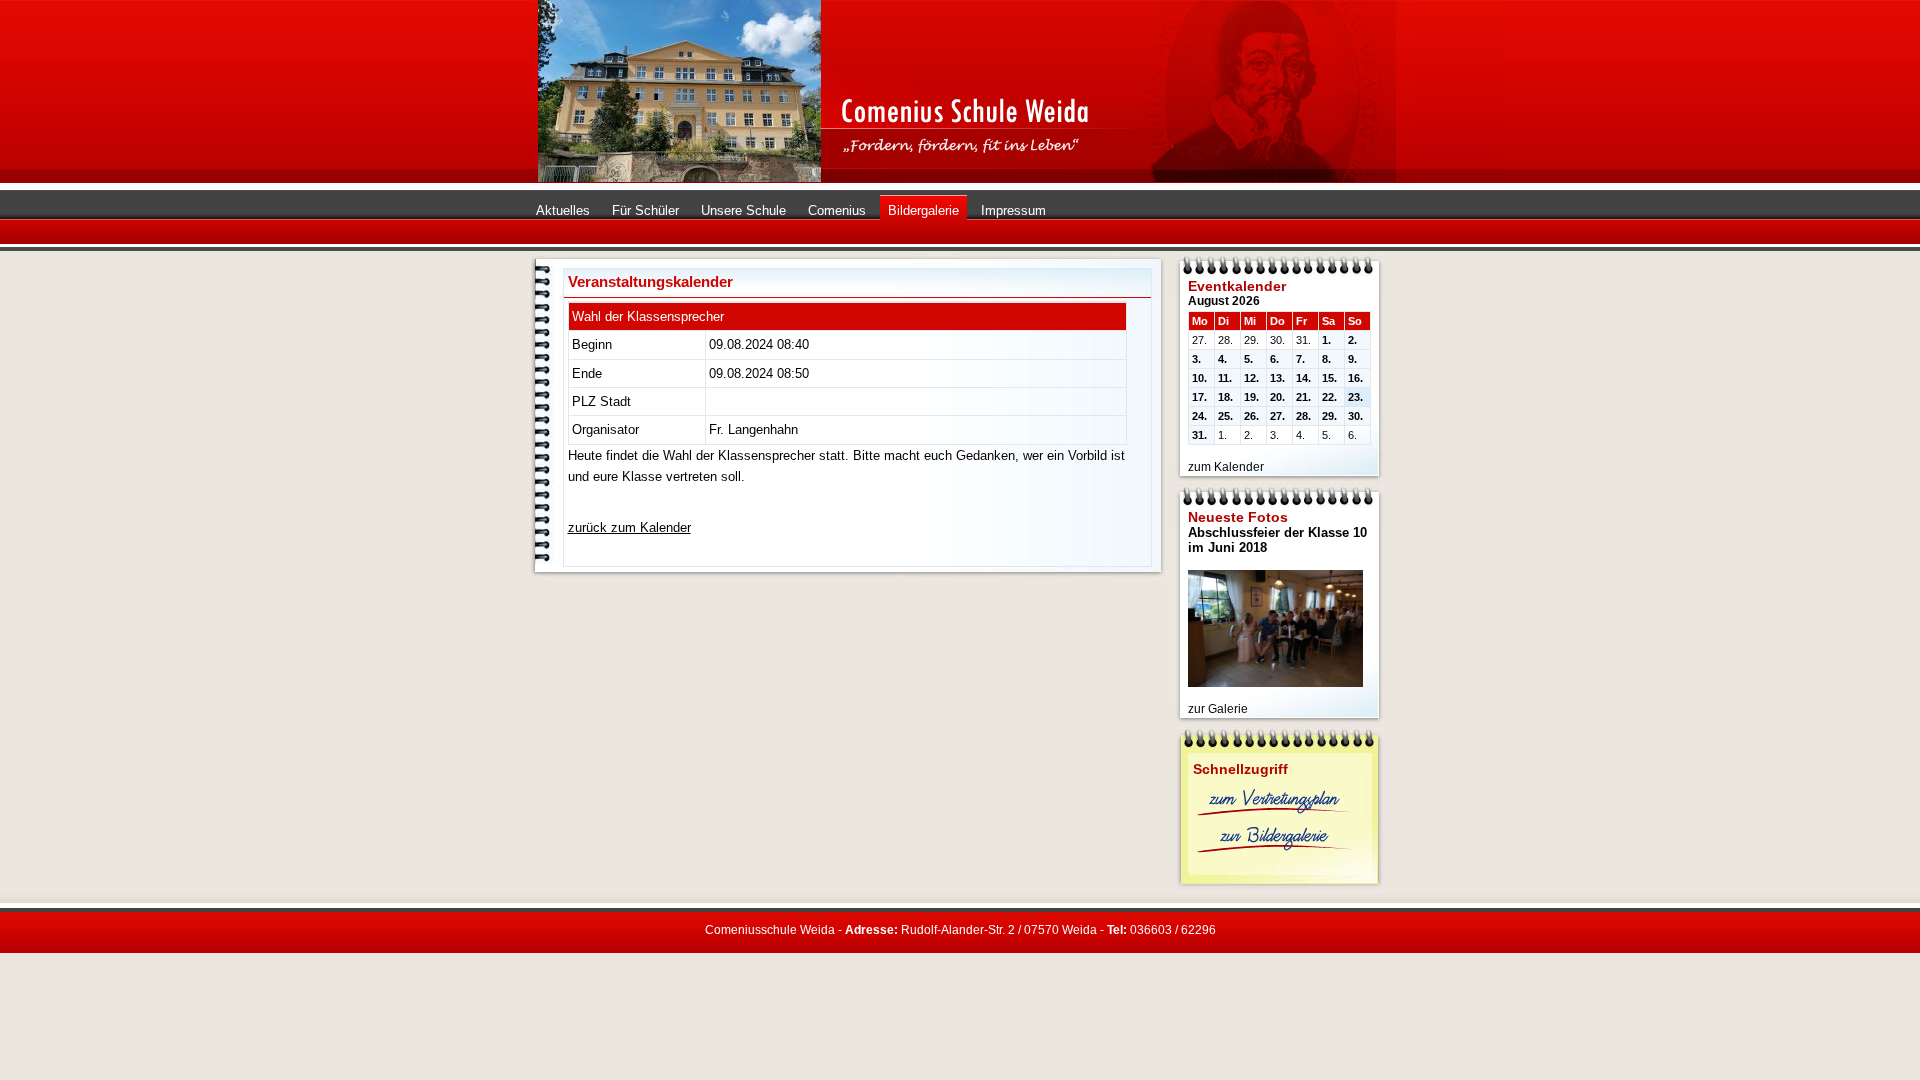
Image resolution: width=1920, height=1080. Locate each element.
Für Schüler (645, 210)
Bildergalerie (923, 210)
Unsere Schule (743, 210)
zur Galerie (1218, 709)
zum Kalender (1226, 467)
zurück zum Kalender (629, 527)
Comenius (837, 210)
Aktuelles (563, 210)
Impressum (1013, 210)
